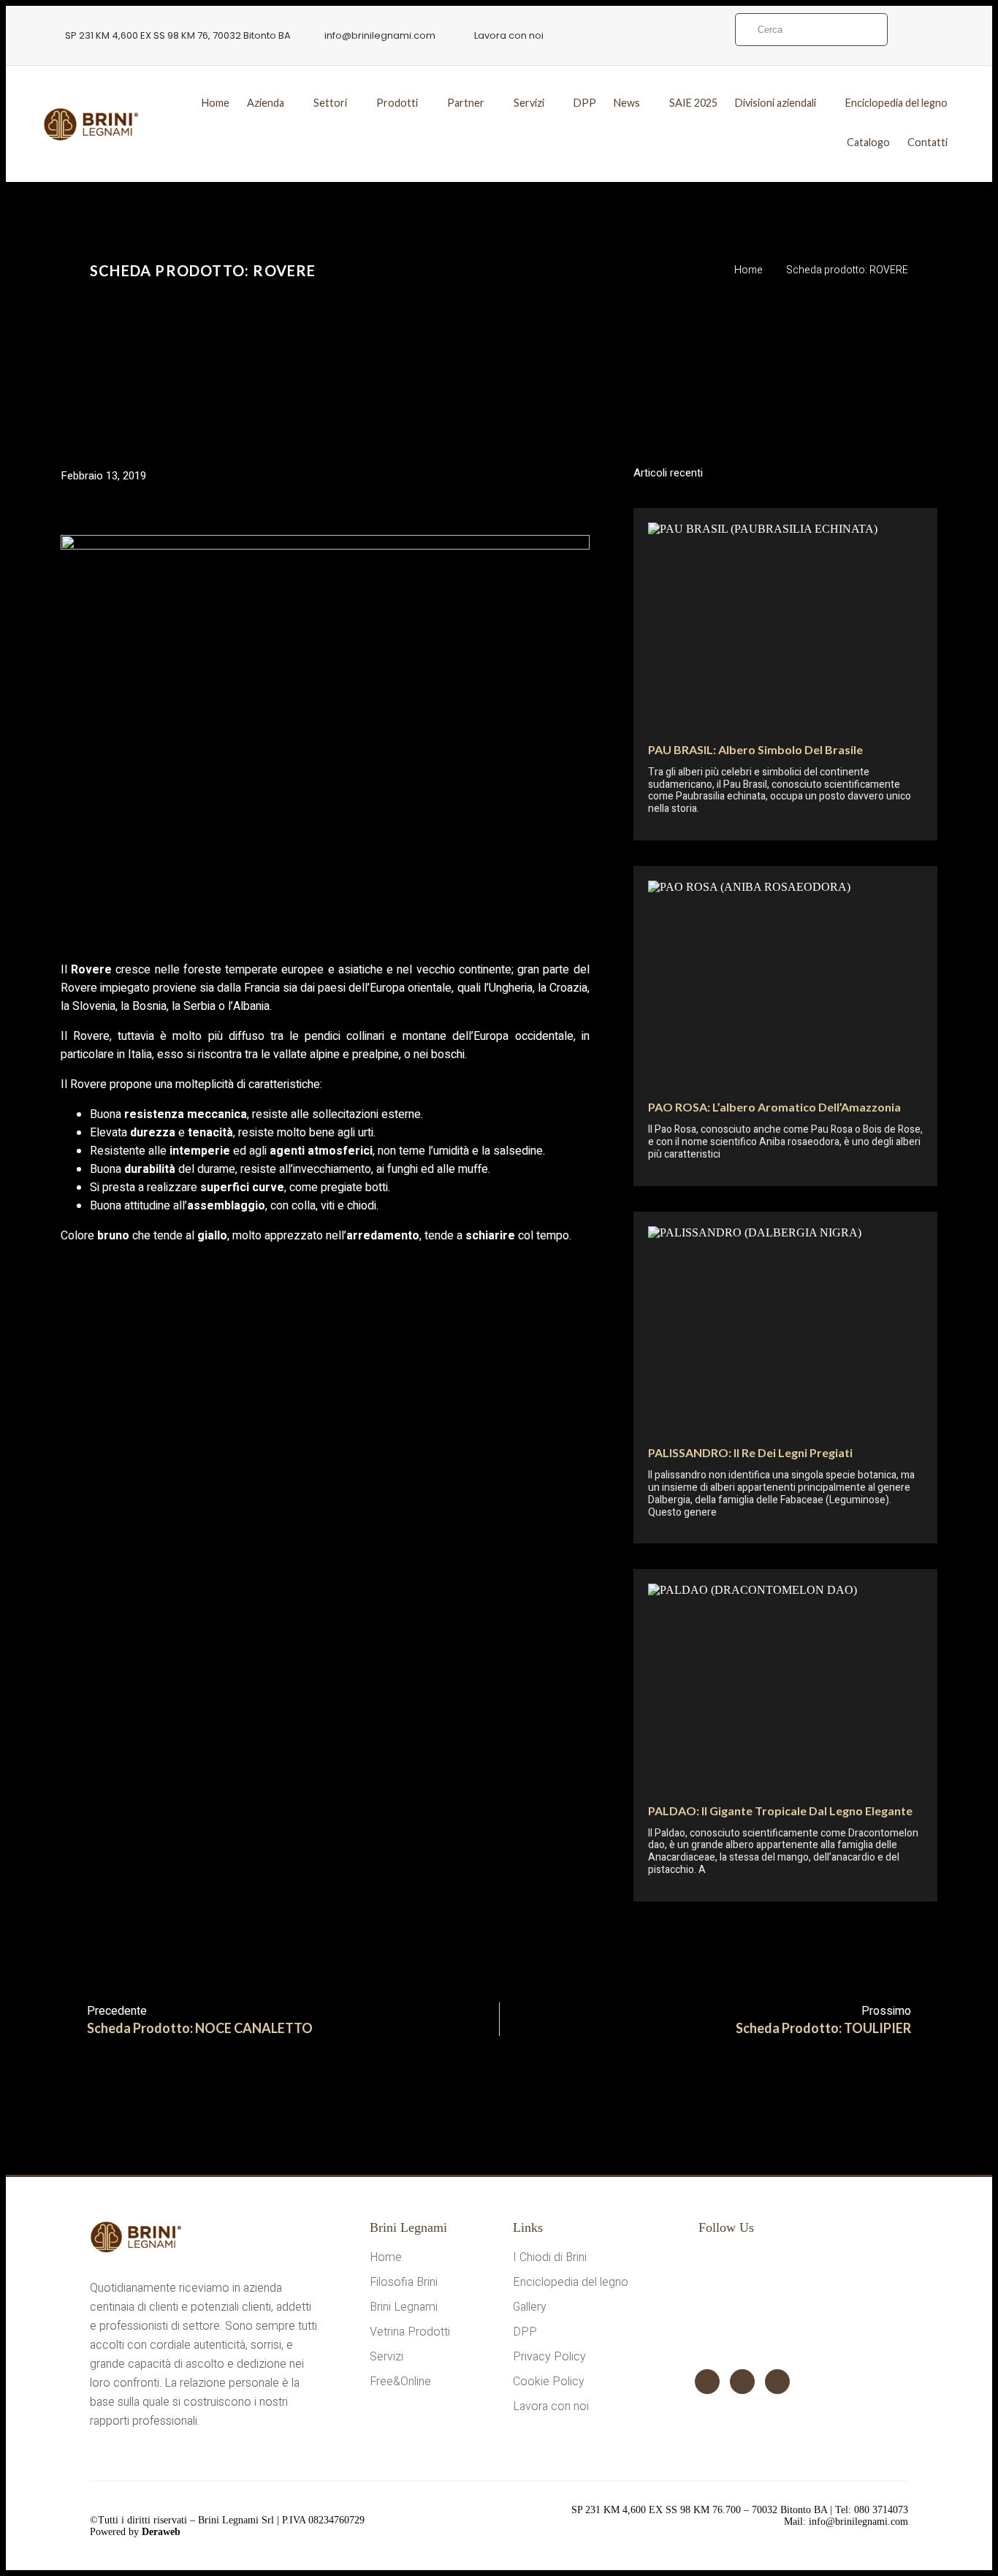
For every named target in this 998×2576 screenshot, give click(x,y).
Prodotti (397, 103)
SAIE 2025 (693, 103)
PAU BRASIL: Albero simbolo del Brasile (755, 749)
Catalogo (868, 142)
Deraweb (161, 2532)
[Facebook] (707, 2382)
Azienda (266, 103)
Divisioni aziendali (776, 103)
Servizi (529, 103)
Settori (330, 103)
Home (216, 103)
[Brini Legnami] (91, 125)
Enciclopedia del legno (896, 103)
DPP (585, 103)
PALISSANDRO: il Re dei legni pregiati (750, 1452)
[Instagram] (742, 2382)
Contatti (927, 142)
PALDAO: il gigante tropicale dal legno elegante (780, 1811)
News (627, 103)
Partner (466, 103)
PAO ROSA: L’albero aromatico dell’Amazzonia (774, 1107)
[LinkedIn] (777, 2382)
